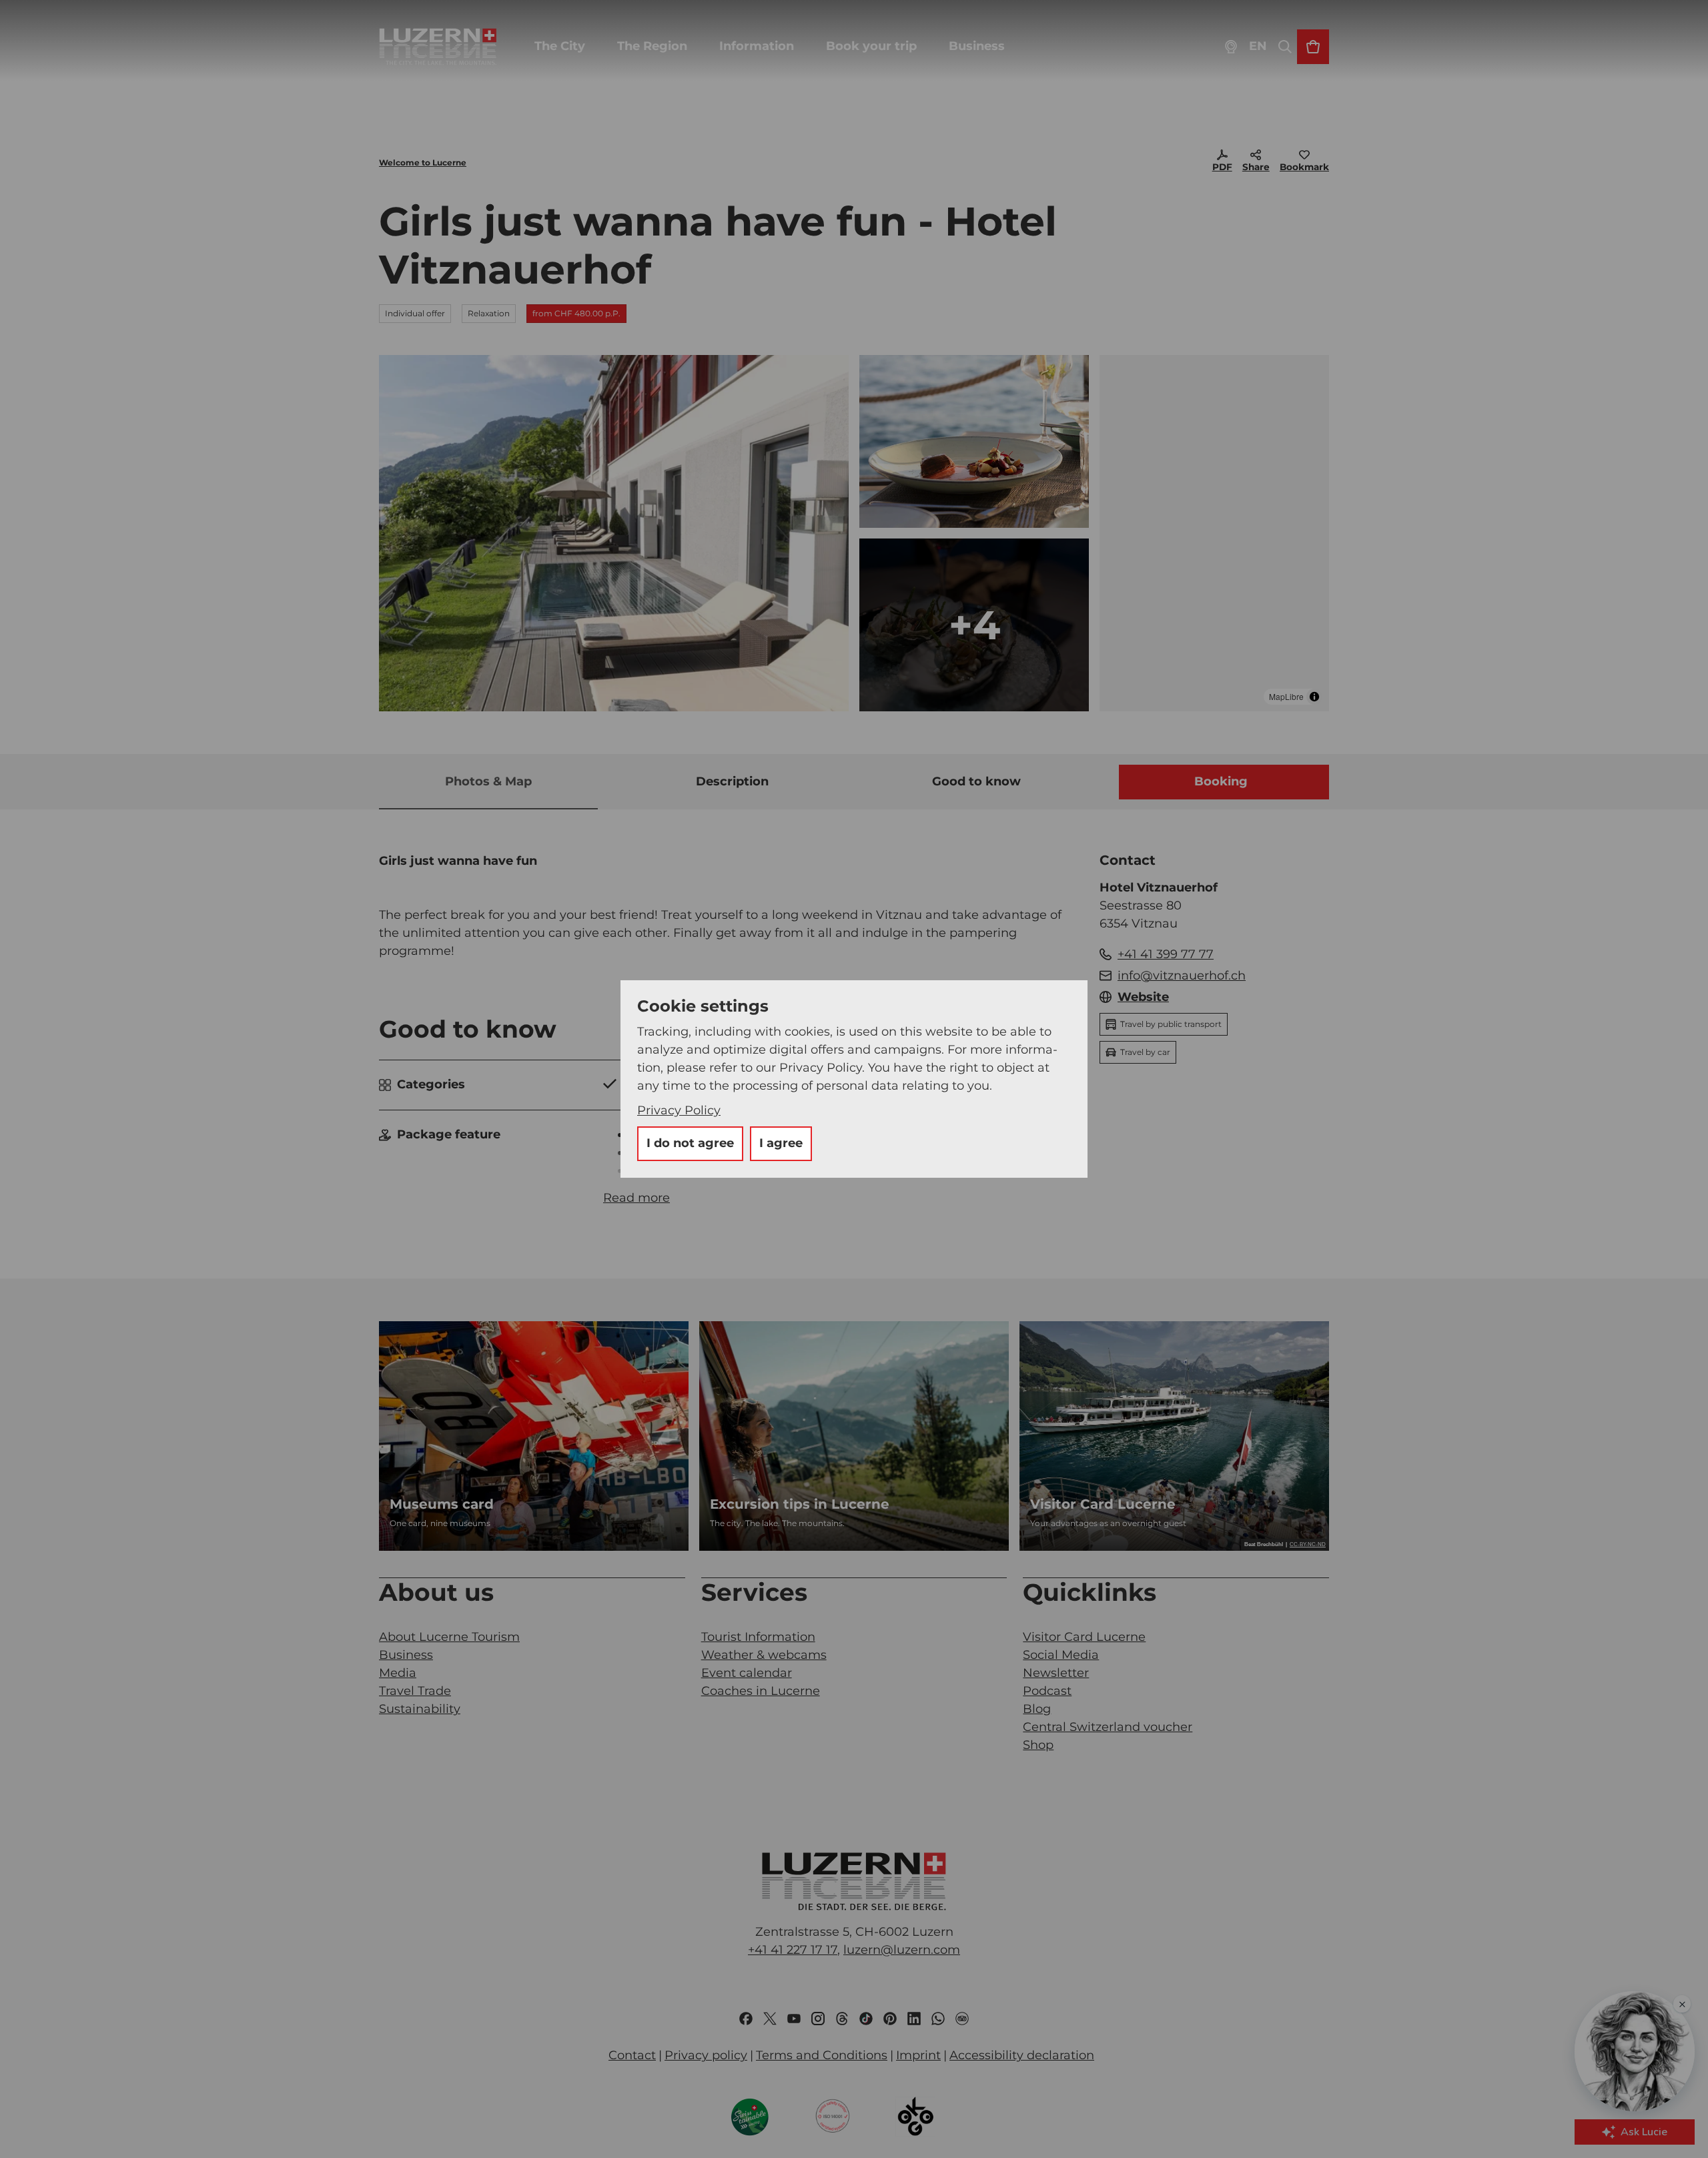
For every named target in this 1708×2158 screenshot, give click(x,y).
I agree (781, 1143)
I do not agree (690, 1143)
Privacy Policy (679, 1110)
